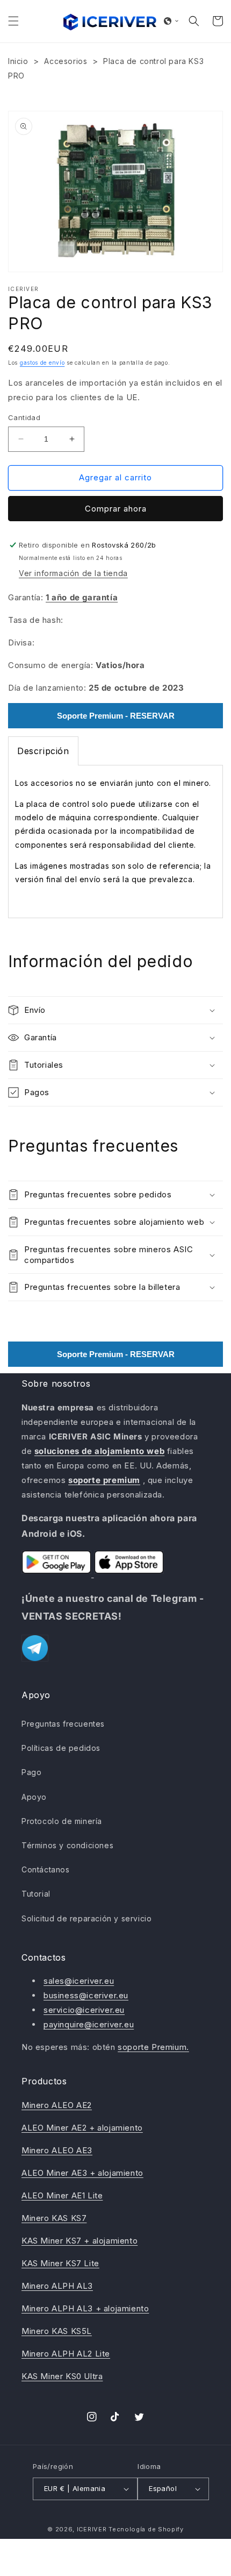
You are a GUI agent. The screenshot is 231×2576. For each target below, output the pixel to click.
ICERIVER (92, 2529)
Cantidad (24, 417)
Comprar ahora (116, 509)
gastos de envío (42, 363)
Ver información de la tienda (73, 573)
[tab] (43, 751)
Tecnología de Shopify (146, 2529)
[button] (13, 21)
